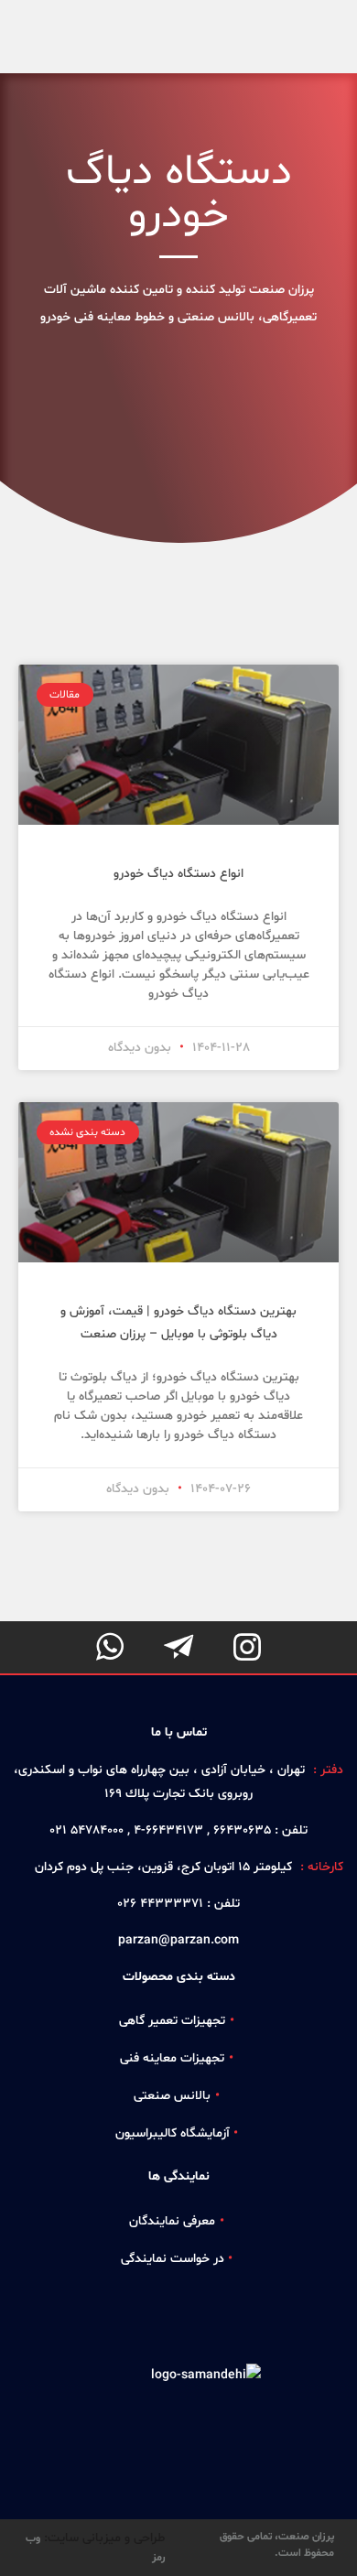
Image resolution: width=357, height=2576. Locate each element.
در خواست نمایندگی (173, 2259)
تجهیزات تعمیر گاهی (172, 2021)
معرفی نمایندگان (172, 2221)
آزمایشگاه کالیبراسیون (173, 2133)
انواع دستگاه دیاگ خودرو (178, 874)
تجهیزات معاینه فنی (172, 2058)
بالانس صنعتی (172, 2096)
